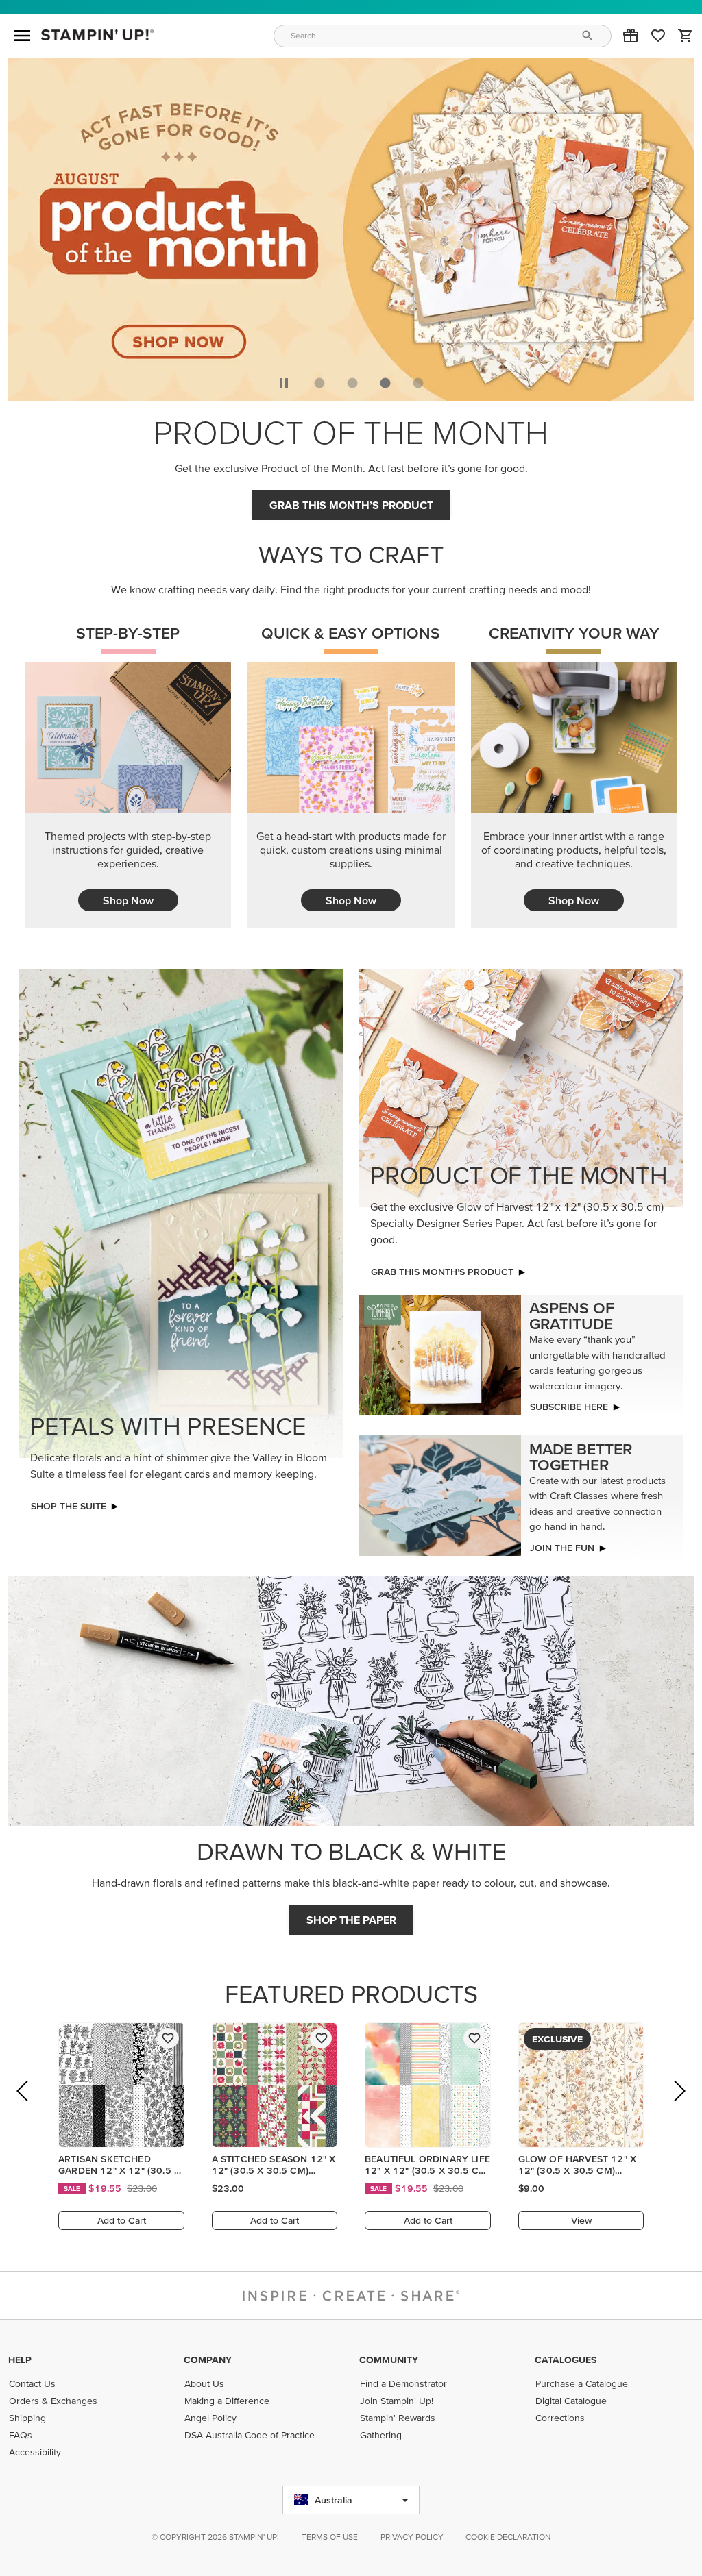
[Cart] (686, 36)
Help (20, 2360)
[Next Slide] (678, 2110)
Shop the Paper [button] (351, 1920)
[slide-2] (385, 383)
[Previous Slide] (24, 2110)
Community (389, 2360)
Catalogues (566, 2360)
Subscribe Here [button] (569, 1407)
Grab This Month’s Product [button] (351, 505)
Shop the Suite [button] (69, 1506)
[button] (631, 36)
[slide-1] (352, 383)
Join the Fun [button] (562, 1548)
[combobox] (443, 36)
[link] (658, 36)
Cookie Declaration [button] (508, 2537)
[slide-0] (319, 383)
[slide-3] (418, 383)
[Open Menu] (22, 36)
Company (208, 2360)
